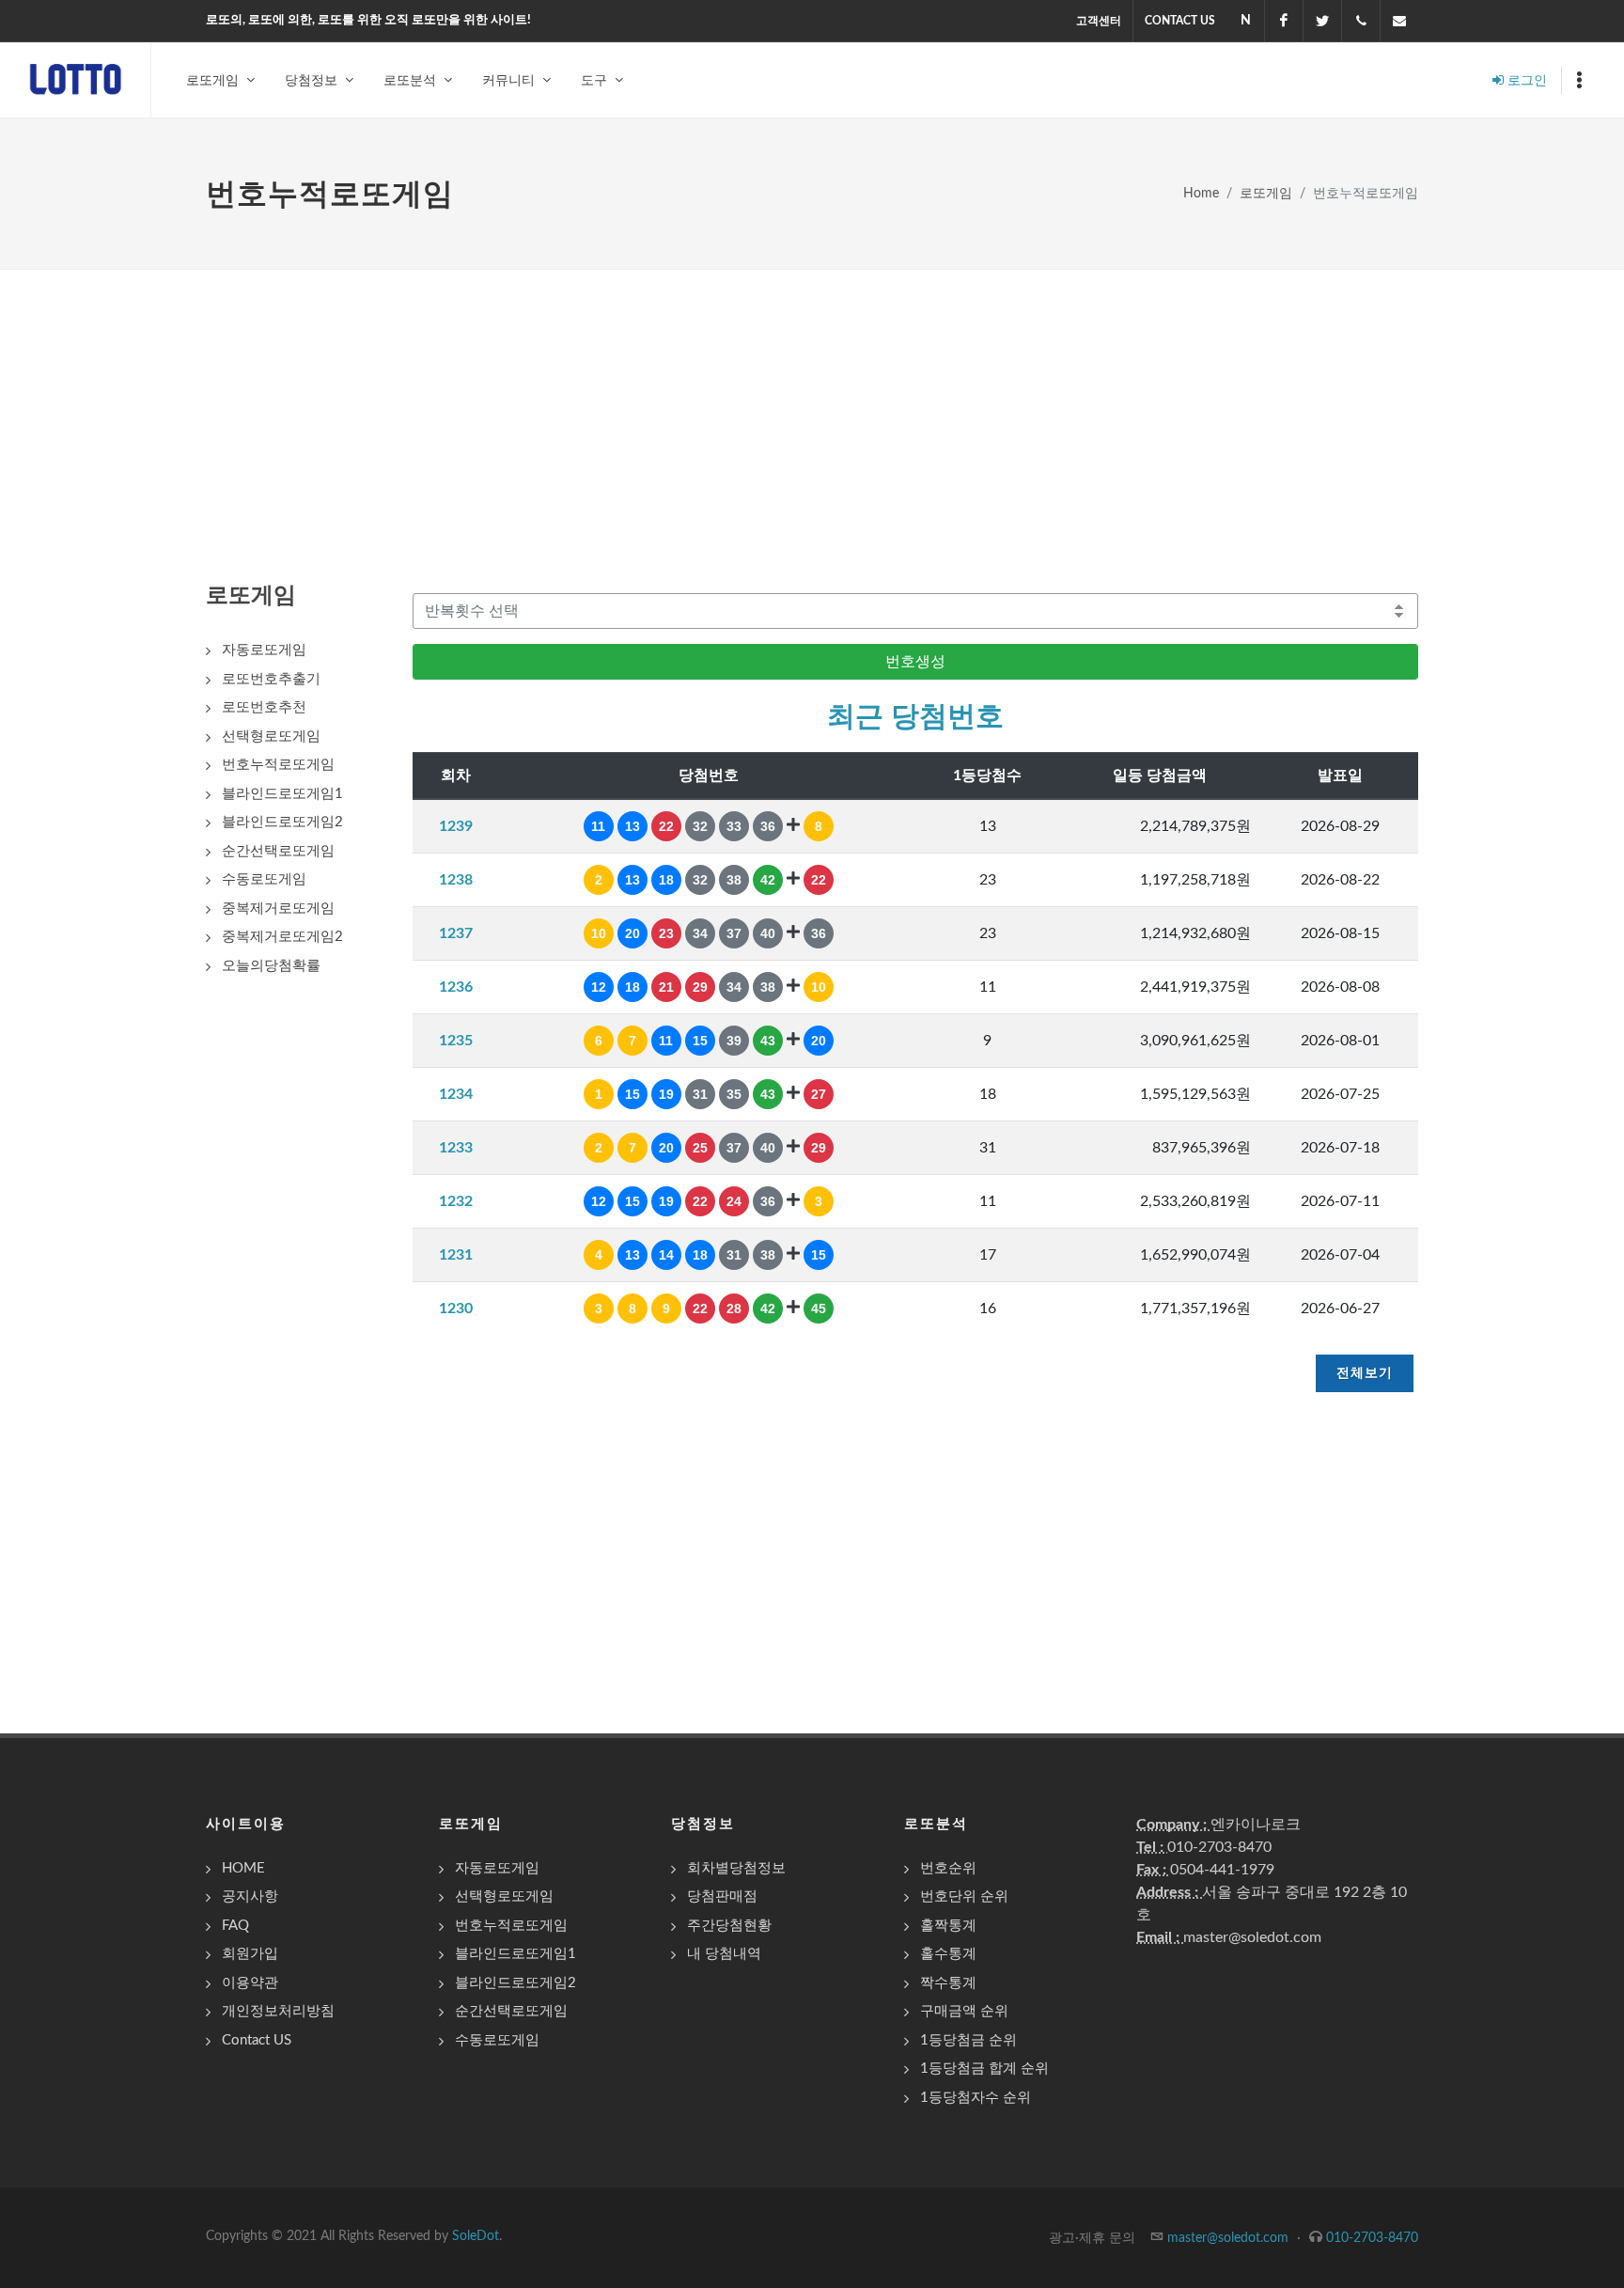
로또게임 (1266, 193)
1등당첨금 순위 (968, 2040)
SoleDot (476, 2236)
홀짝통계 (948, 1926)
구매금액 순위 (964, 2011)
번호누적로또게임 (511, 1926)
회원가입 (250, 1954)
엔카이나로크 (1256, 1825)
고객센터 (1099, 21)
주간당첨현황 (729, 1926)
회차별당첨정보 (736, 1868)
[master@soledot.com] (1399, 21)
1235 (456, 1041)
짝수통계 (948, 1983)
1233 (456, 1148)
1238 (456, 880)
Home (1201, 193)
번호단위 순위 (964, 1896)
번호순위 (948, 1868)
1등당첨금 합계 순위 (984, 2069)
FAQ (235, 1926)
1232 (456, 1201)
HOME (243, 1868)
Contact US (1180, 21)
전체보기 (1365, 1373)
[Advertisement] (812, 424)
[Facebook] (1284, 21)
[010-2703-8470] (1361, 21)
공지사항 (250, 1896)
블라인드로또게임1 (515, 1954)
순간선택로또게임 (511, 2011)
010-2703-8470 (1219, 1847)
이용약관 (250, 1983)
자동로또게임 (497, 1868)
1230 (456, 1309)
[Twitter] (1322, 21)
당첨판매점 (722, 1896)
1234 (456, 1094)
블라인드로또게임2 (515, 1983)
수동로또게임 (497, 2040)
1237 (456, 933)
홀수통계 (948, 1954)
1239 (456, 826)
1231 (456, 1255)
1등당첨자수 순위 (976, 2098)
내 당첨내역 (724, 1954)
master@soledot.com (1252, 1937)
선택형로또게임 (504, 1896)
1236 (456, 987)
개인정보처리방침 (278, 2011)
